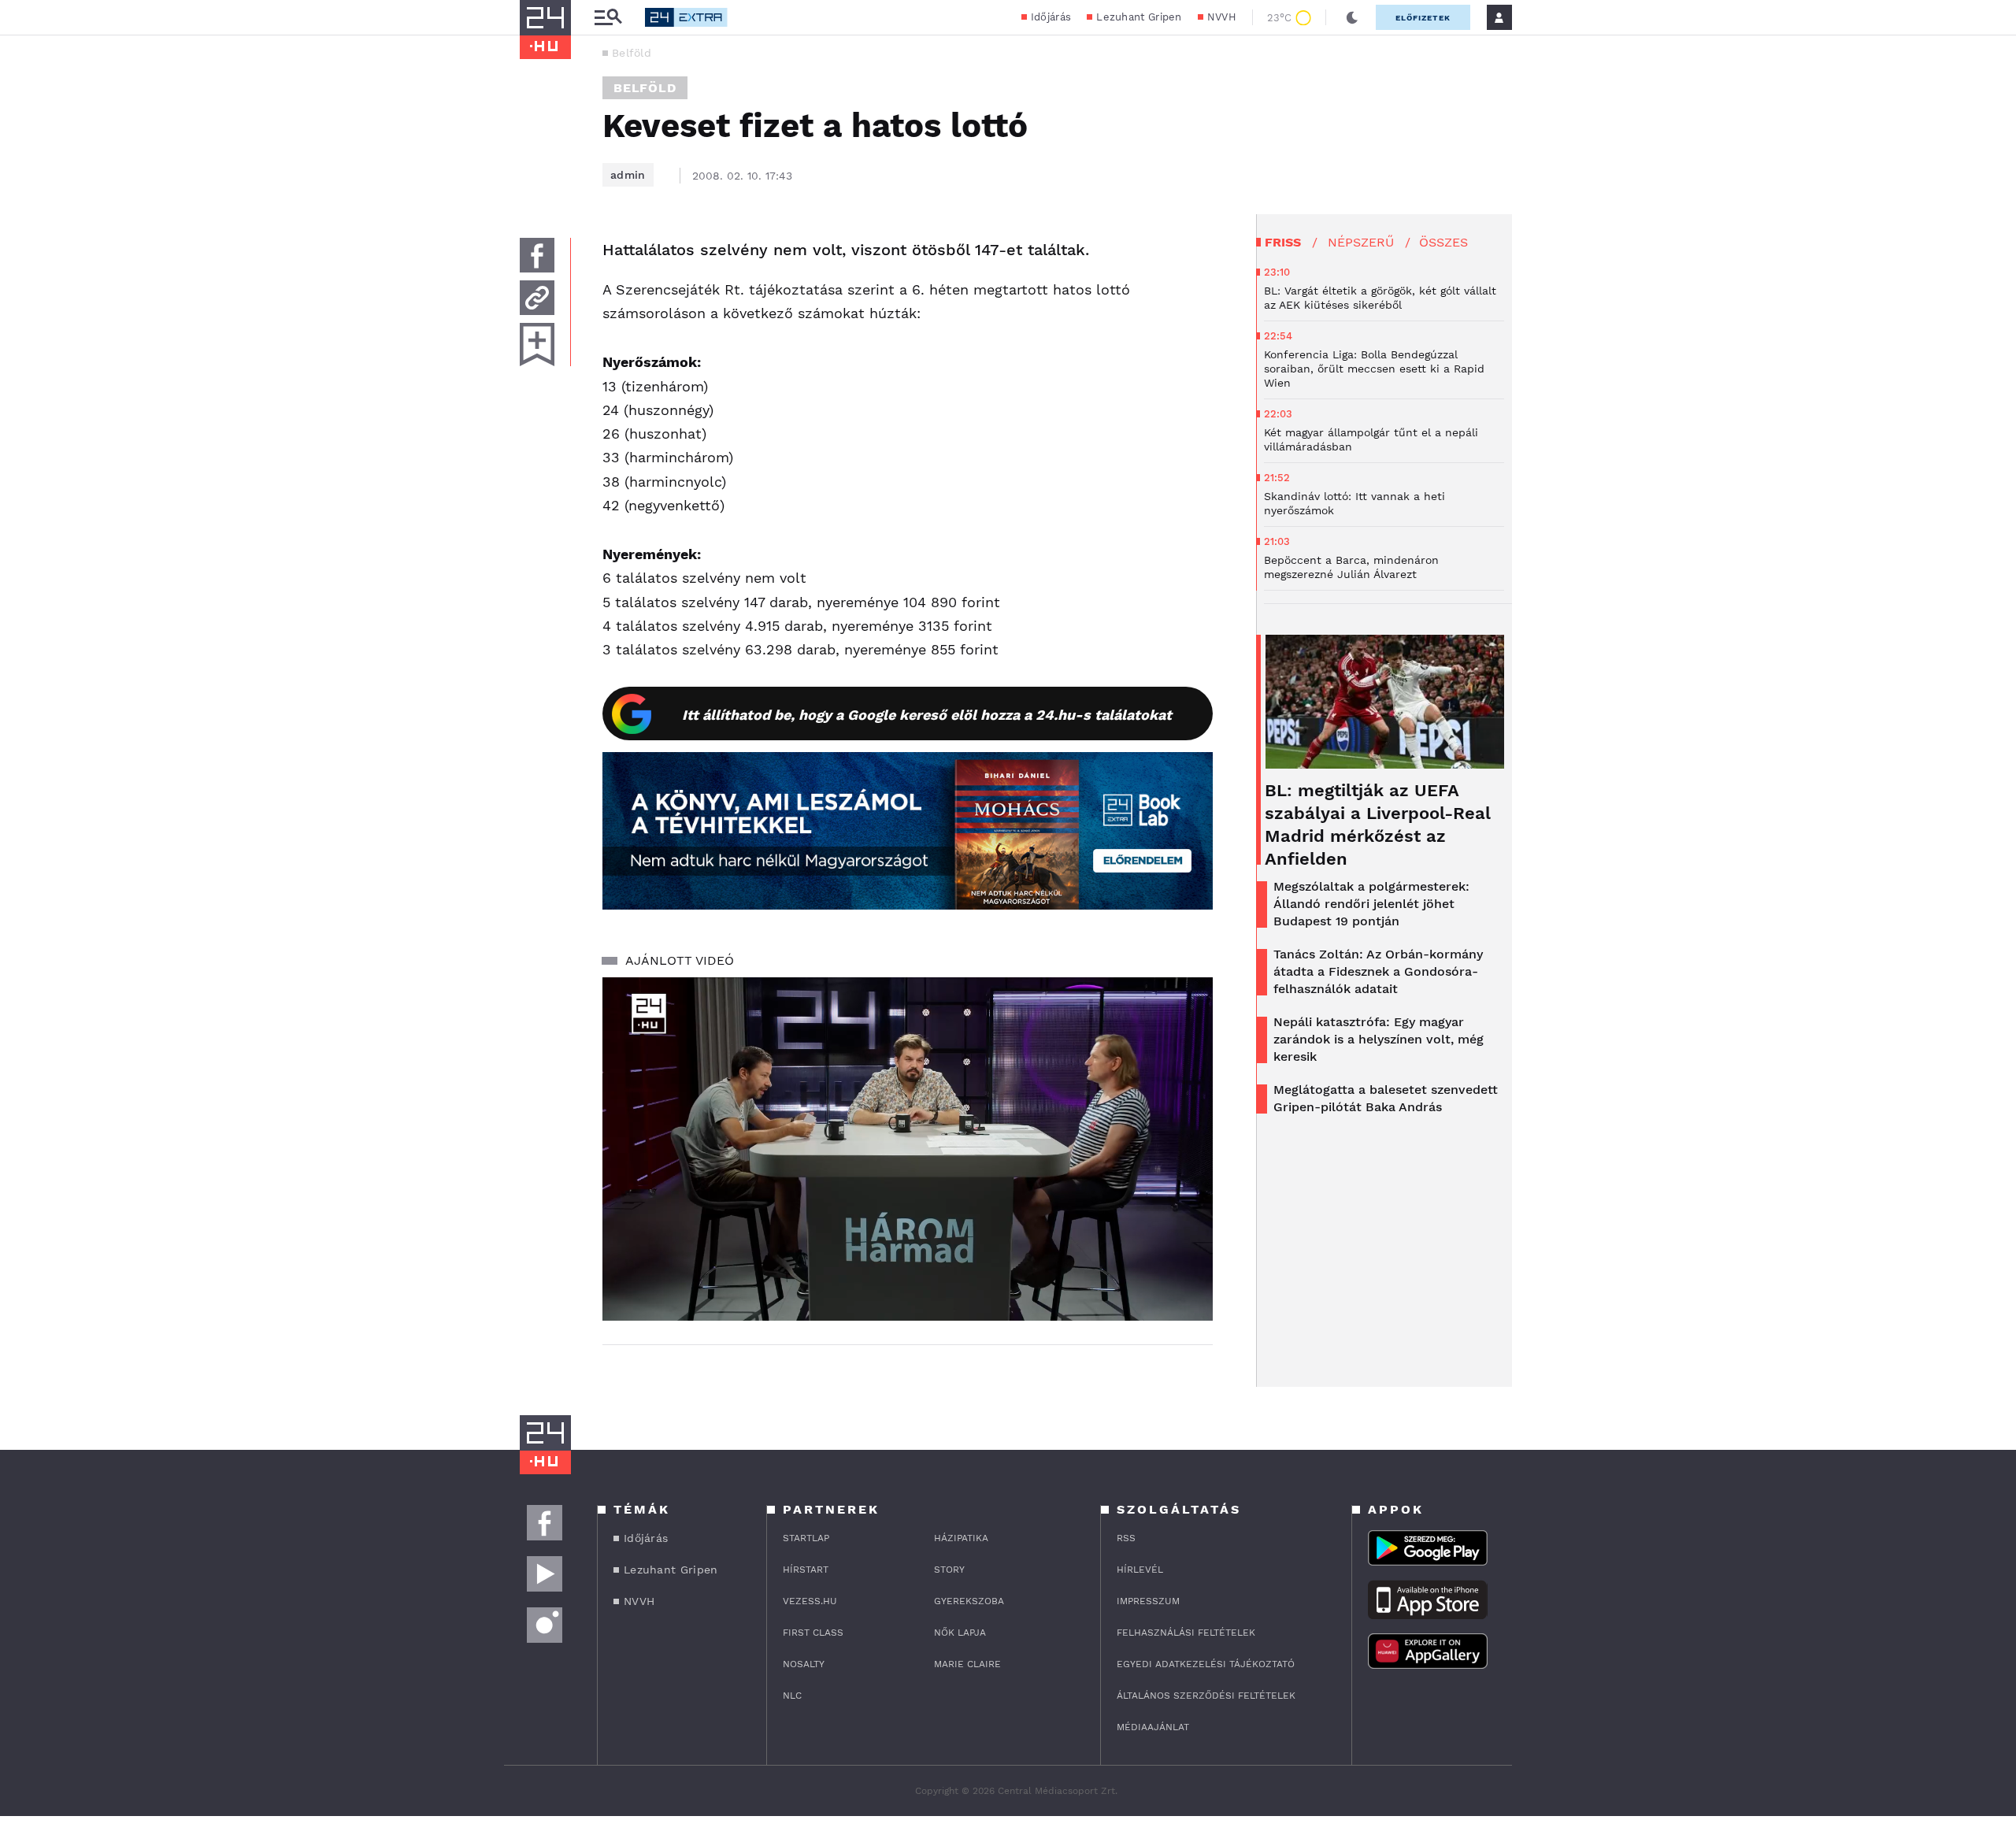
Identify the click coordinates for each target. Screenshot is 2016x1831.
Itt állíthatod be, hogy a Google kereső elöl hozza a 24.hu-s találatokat (927, 715)
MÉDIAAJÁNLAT (1153, 1727)
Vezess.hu (810, 1601)
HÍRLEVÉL (1140, 1570)
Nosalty (804, 1664)
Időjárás (1051, 17)
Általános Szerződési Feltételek (1206, 1696)
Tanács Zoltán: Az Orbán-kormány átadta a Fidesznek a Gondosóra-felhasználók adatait (1378, 971)
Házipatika (961, 1538)
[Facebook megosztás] (537, 255)
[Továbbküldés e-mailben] (537, 298)
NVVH (1222, 17)
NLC (792, 1696)
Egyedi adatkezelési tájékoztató (1206, 1664)
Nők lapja (960, 1633)
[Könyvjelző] (537, 345)
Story (949, 1570)
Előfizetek (1423, 18)
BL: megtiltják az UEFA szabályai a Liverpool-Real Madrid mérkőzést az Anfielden (1378, 825)
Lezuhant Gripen (1139, 17)
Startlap (806, 1538)
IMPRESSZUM (1148, 1601)
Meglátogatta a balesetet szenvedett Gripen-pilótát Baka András (1386, 1098)
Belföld (632, 53)
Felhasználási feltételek (1186, 1633)
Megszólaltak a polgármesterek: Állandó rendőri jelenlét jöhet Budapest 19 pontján (1371, 904)
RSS (1126, 1538)
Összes (1443, 242)
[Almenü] (608, 18)
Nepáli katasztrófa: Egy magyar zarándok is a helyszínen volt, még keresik (1379, 1039)
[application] (908, 1149)
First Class (813, 1633)
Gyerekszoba (969, 1601)
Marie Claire (967, 1664)
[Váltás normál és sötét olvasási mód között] (1352, 17)
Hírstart (806, 1570)
